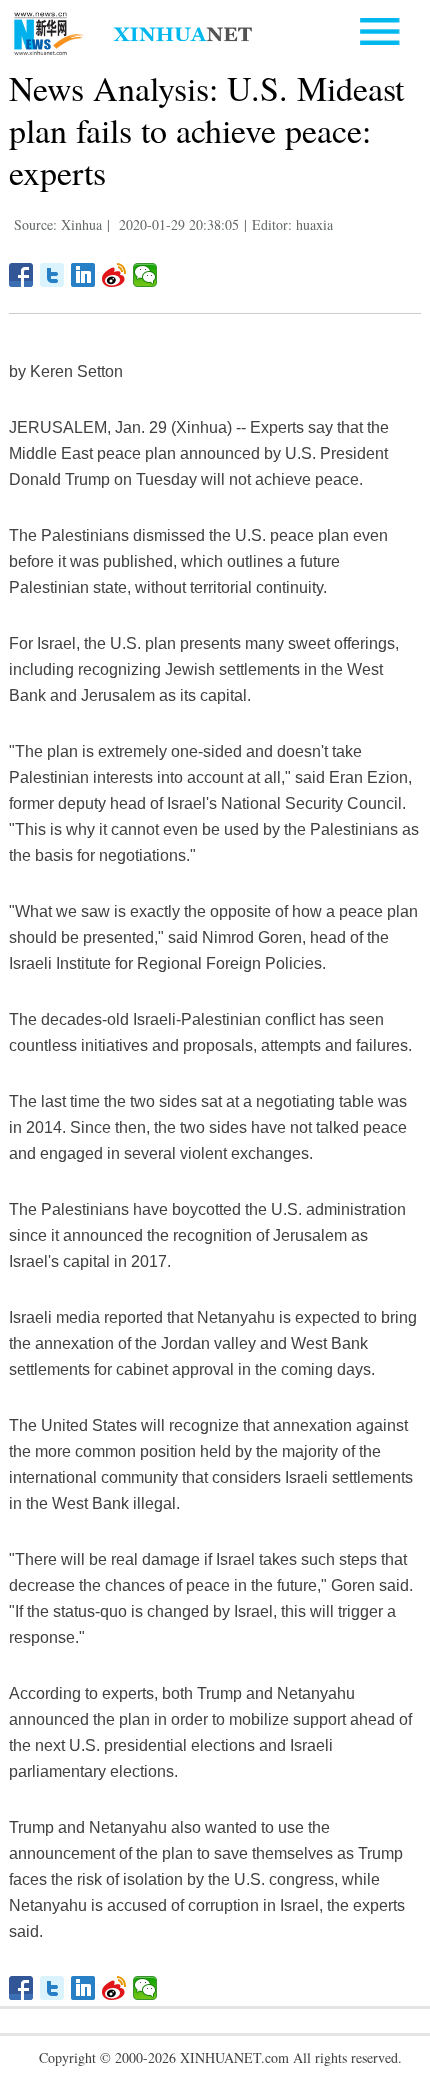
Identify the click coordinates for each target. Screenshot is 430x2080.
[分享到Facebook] (21, 275)
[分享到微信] (145, 275)
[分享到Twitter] (52, 275)
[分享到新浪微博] (114, 275)
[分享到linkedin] (83, 275)
